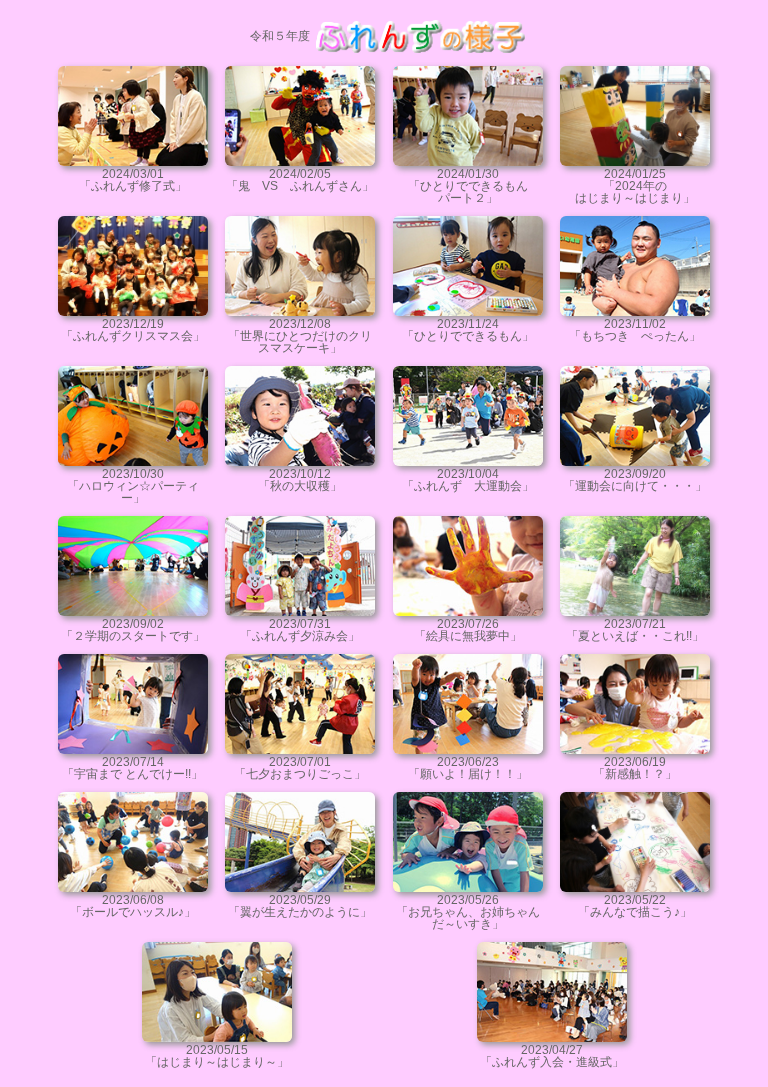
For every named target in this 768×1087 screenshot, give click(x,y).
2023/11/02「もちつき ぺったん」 (635, 330)
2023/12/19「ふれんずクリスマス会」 (133, 330)
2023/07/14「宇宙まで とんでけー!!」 (132, 768)
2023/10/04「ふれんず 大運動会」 (468, 480)
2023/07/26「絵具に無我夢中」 (468, 630)
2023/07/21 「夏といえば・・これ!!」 (635, 630)
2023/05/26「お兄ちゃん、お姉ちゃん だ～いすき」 (474, 912)
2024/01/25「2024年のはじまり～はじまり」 (635, 186)
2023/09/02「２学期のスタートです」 (133, 630)
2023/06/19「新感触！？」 (635, 768)
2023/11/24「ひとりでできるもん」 (468, 330)
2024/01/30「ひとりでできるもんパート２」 (468, 186)
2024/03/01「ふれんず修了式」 (133, 180)
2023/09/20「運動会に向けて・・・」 (635, 480)
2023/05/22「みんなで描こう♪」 (635, 906)
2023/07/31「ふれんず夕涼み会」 (300, 630)
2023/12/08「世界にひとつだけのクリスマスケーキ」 (300, 336)
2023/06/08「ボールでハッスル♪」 (133, 906)
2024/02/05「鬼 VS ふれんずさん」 (300, 180)
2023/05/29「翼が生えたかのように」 (300, 906)
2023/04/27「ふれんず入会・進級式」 (552, 1056)
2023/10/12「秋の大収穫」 (300, 480)
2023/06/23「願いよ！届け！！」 (468, 768)
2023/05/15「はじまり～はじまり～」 (217, 1056)
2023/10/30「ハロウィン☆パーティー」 (133, 486)
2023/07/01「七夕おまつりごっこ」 (300, 768)
